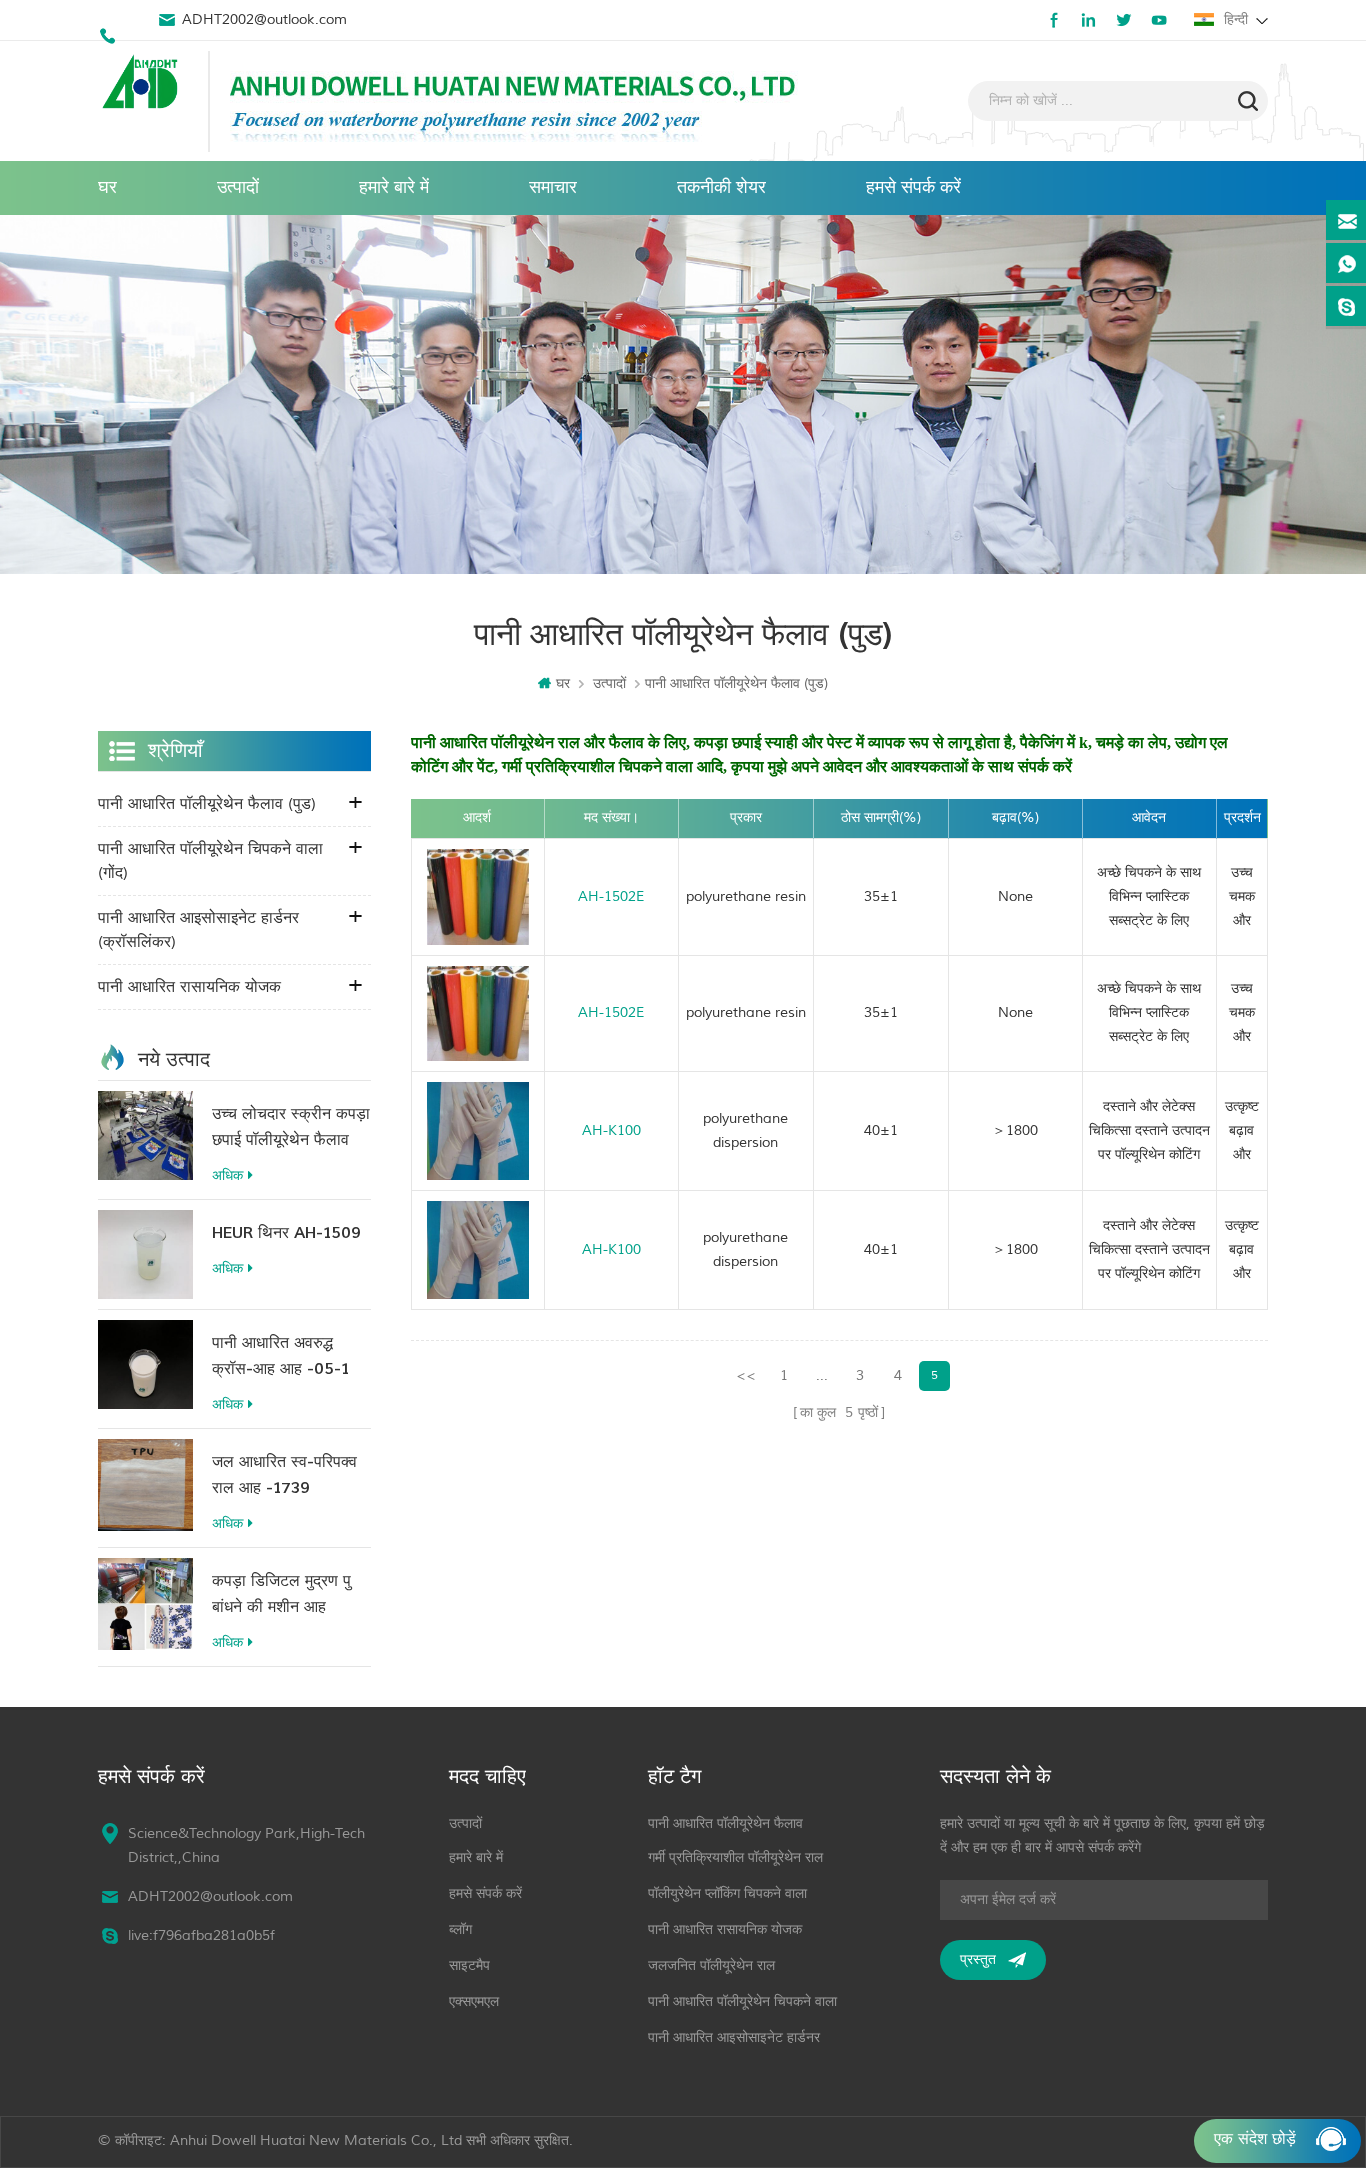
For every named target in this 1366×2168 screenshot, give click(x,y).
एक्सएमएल (474, 2001)
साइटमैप (469, 1965)
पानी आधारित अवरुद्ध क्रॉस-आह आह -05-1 (280, 1356)
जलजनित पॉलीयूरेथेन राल (711, 1965)
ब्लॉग (460, 1929)
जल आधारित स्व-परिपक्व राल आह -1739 (284, 1475)
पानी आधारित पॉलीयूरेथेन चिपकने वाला (742, 2001)
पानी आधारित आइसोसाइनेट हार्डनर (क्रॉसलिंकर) (198, 930)
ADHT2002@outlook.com (264, 19)
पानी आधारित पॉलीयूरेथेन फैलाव (725, 1823)
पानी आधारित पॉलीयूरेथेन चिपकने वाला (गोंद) (210, 861)
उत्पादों (238, 187)
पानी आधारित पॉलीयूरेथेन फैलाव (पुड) (207, 804)
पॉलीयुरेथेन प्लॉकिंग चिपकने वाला (727, 1893)
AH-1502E (611, 896)
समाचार (553, 187)
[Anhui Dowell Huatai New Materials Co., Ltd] (143, 84)
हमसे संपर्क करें (913, 187)
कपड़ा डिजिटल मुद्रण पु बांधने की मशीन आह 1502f (281, 1595)
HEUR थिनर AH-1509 (286, 1233)
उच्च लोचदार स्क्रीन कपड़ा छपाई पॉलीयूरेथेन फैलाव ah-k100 (291, 1128)
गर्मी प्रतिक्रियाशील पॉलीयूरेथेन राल (735, 1857)
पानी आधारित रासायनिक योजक (189, 987)
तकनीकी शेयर (721, 187)
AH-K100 (611, 1130)
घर (107, 187)
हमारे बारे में (394, 187)
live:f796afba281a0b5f (201, 1935)
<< (746, 1375)
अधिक (227, 1175)
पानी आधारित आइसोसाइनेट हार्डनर (734, 2037)
